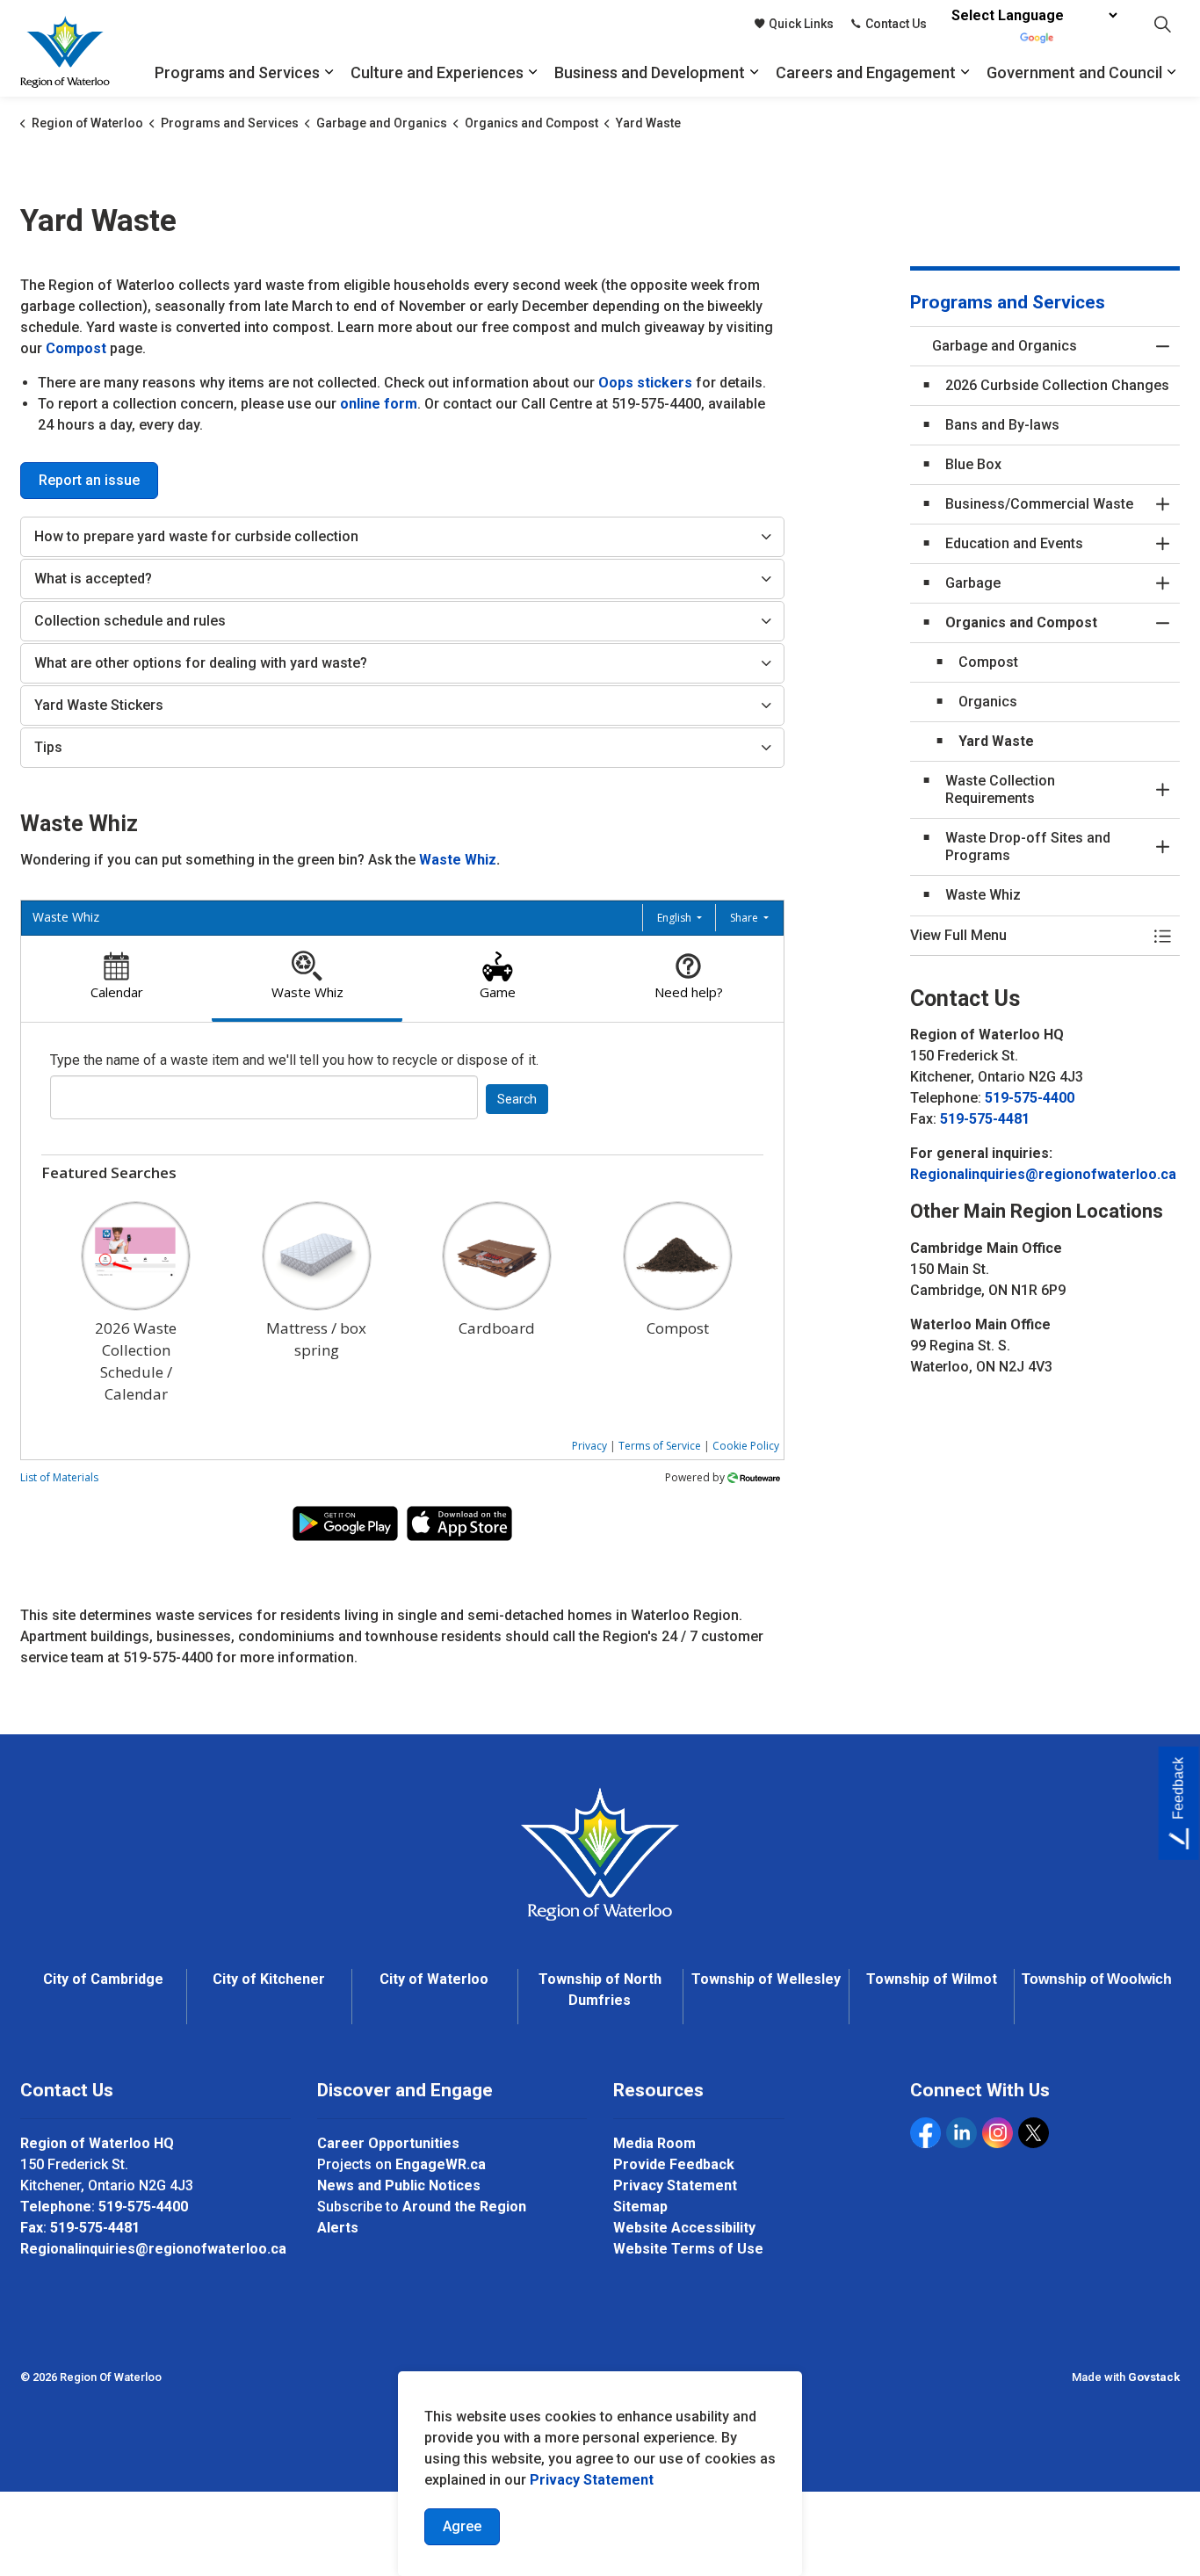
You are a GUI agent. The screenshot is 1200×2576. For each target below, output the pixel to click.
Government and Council (1074, 72)
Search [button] (517, 1099)
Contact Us (896, 24)
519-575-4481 (985, 1119)
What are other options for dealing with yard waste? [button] (201, 663)
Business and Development (650, 72)
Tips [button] (48, 747)
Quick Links (801, 24)
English (676, 918)
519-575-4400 (1030, 1098)
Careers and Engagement (866, 72)
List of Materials (59, 1477)
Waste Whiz (458, 860)
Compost (76, 348)
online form (379, 404)
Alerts (338, 2228)
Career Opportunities (388, 2143)
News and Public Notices (399, 2185)
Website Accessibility (684, 2228)
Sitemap (640, 2207)
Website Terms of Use (688, 2249)
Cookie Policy (746, 1446)
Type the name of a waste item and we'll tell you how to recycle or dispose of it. (294, 1060)
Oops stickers (645, 383)
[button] (1028, 936)
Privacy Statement (592, 2480)
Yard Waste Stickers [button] (99, 705)
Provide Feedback (674, 2164)
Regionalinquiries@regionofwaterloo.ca (1043, 1174)
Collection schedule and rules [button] (130, 621)
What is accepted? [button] (93, 579)
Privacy (589, 1446)
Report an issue (89, 480)
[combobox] (264, 1097)
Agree (462, 2526)
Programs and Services (237, 72)
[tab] (116, 979)
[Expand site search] (1162, 24)
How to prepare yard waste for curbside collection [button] (196, 536)
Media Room (654, 2143)
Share (745, 918)
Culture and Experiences (437, 72)
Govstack (1154, 2377)
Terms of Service (660, 1446)
